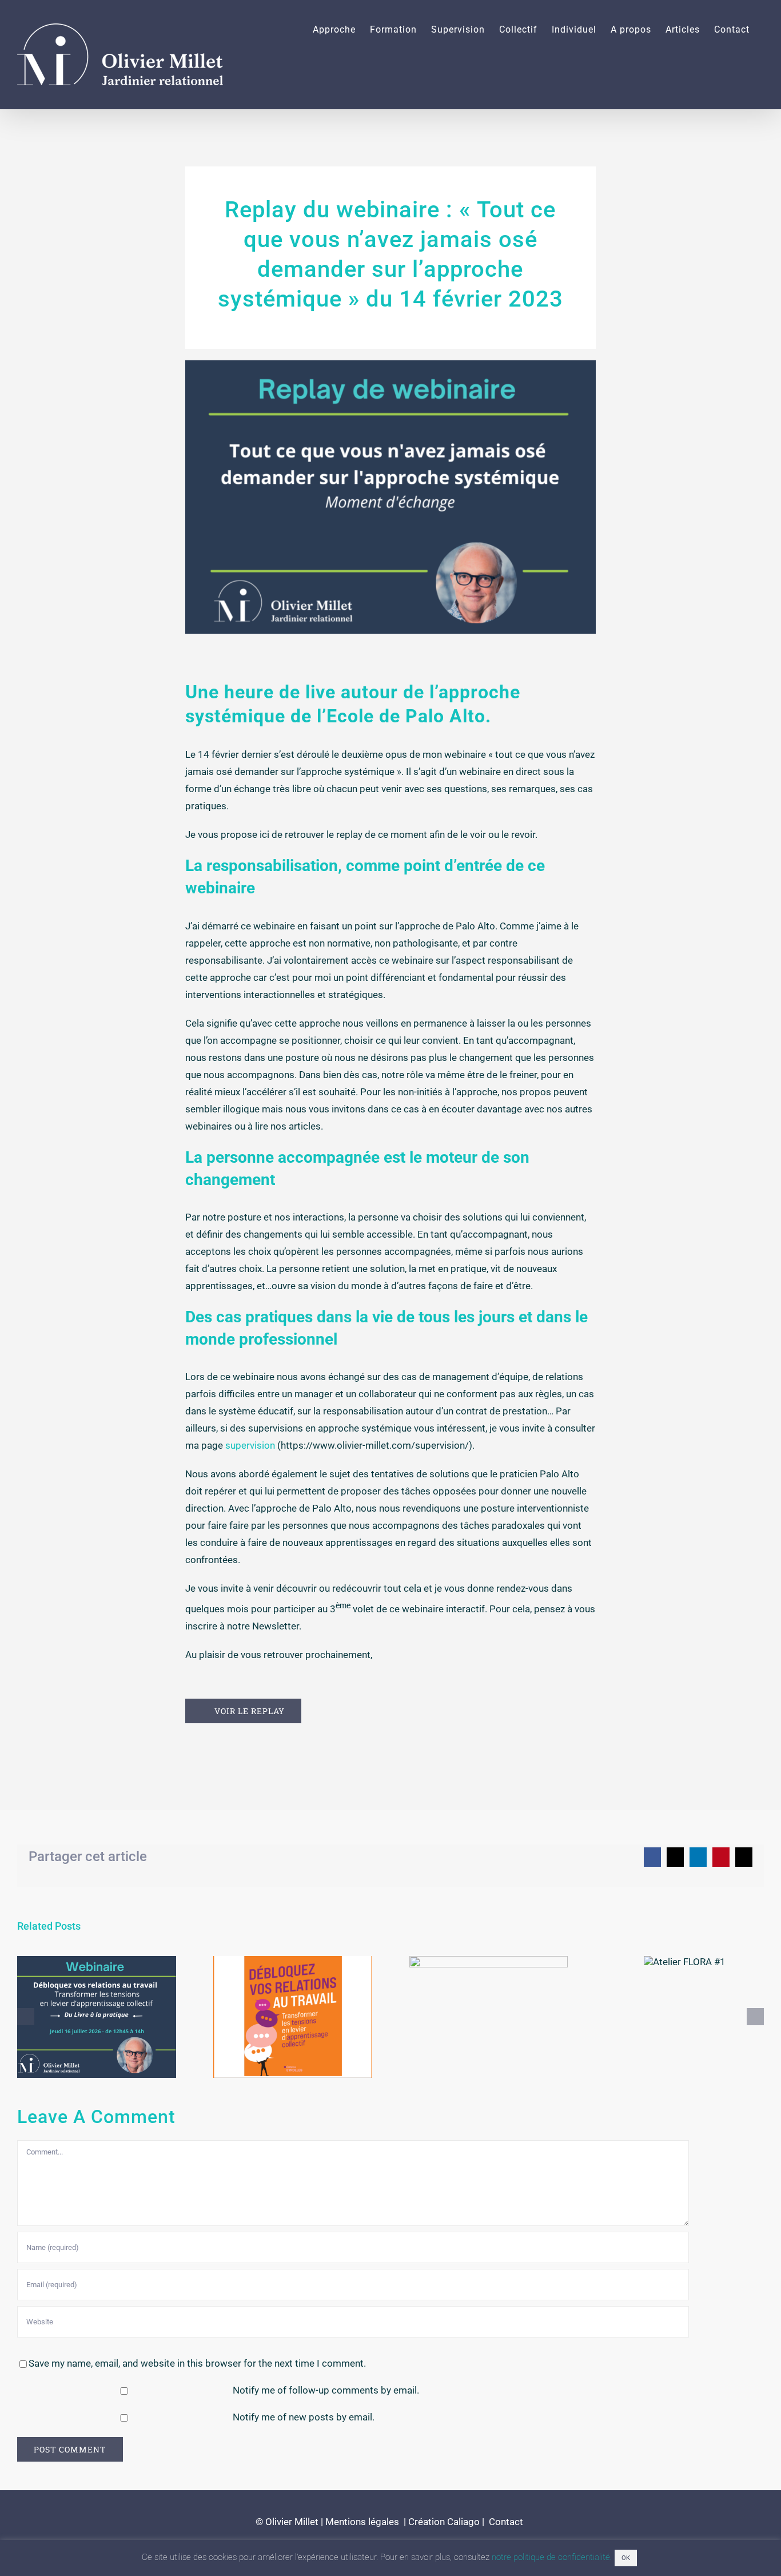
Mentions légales (362, 2522)
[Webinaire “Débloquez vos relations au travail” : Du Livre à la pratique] (97, 2017)
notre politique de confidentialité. (552, 2557)
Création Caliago (444, 2522)
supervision (250, 1445)
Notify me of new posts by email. (304, 2417)
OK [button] (626, 2558)
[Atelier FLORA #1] (685, 1962)
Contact (505, 2522)
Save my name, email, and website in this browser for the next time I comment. (197, 2363)
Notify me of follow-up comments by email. (326, 2390)
